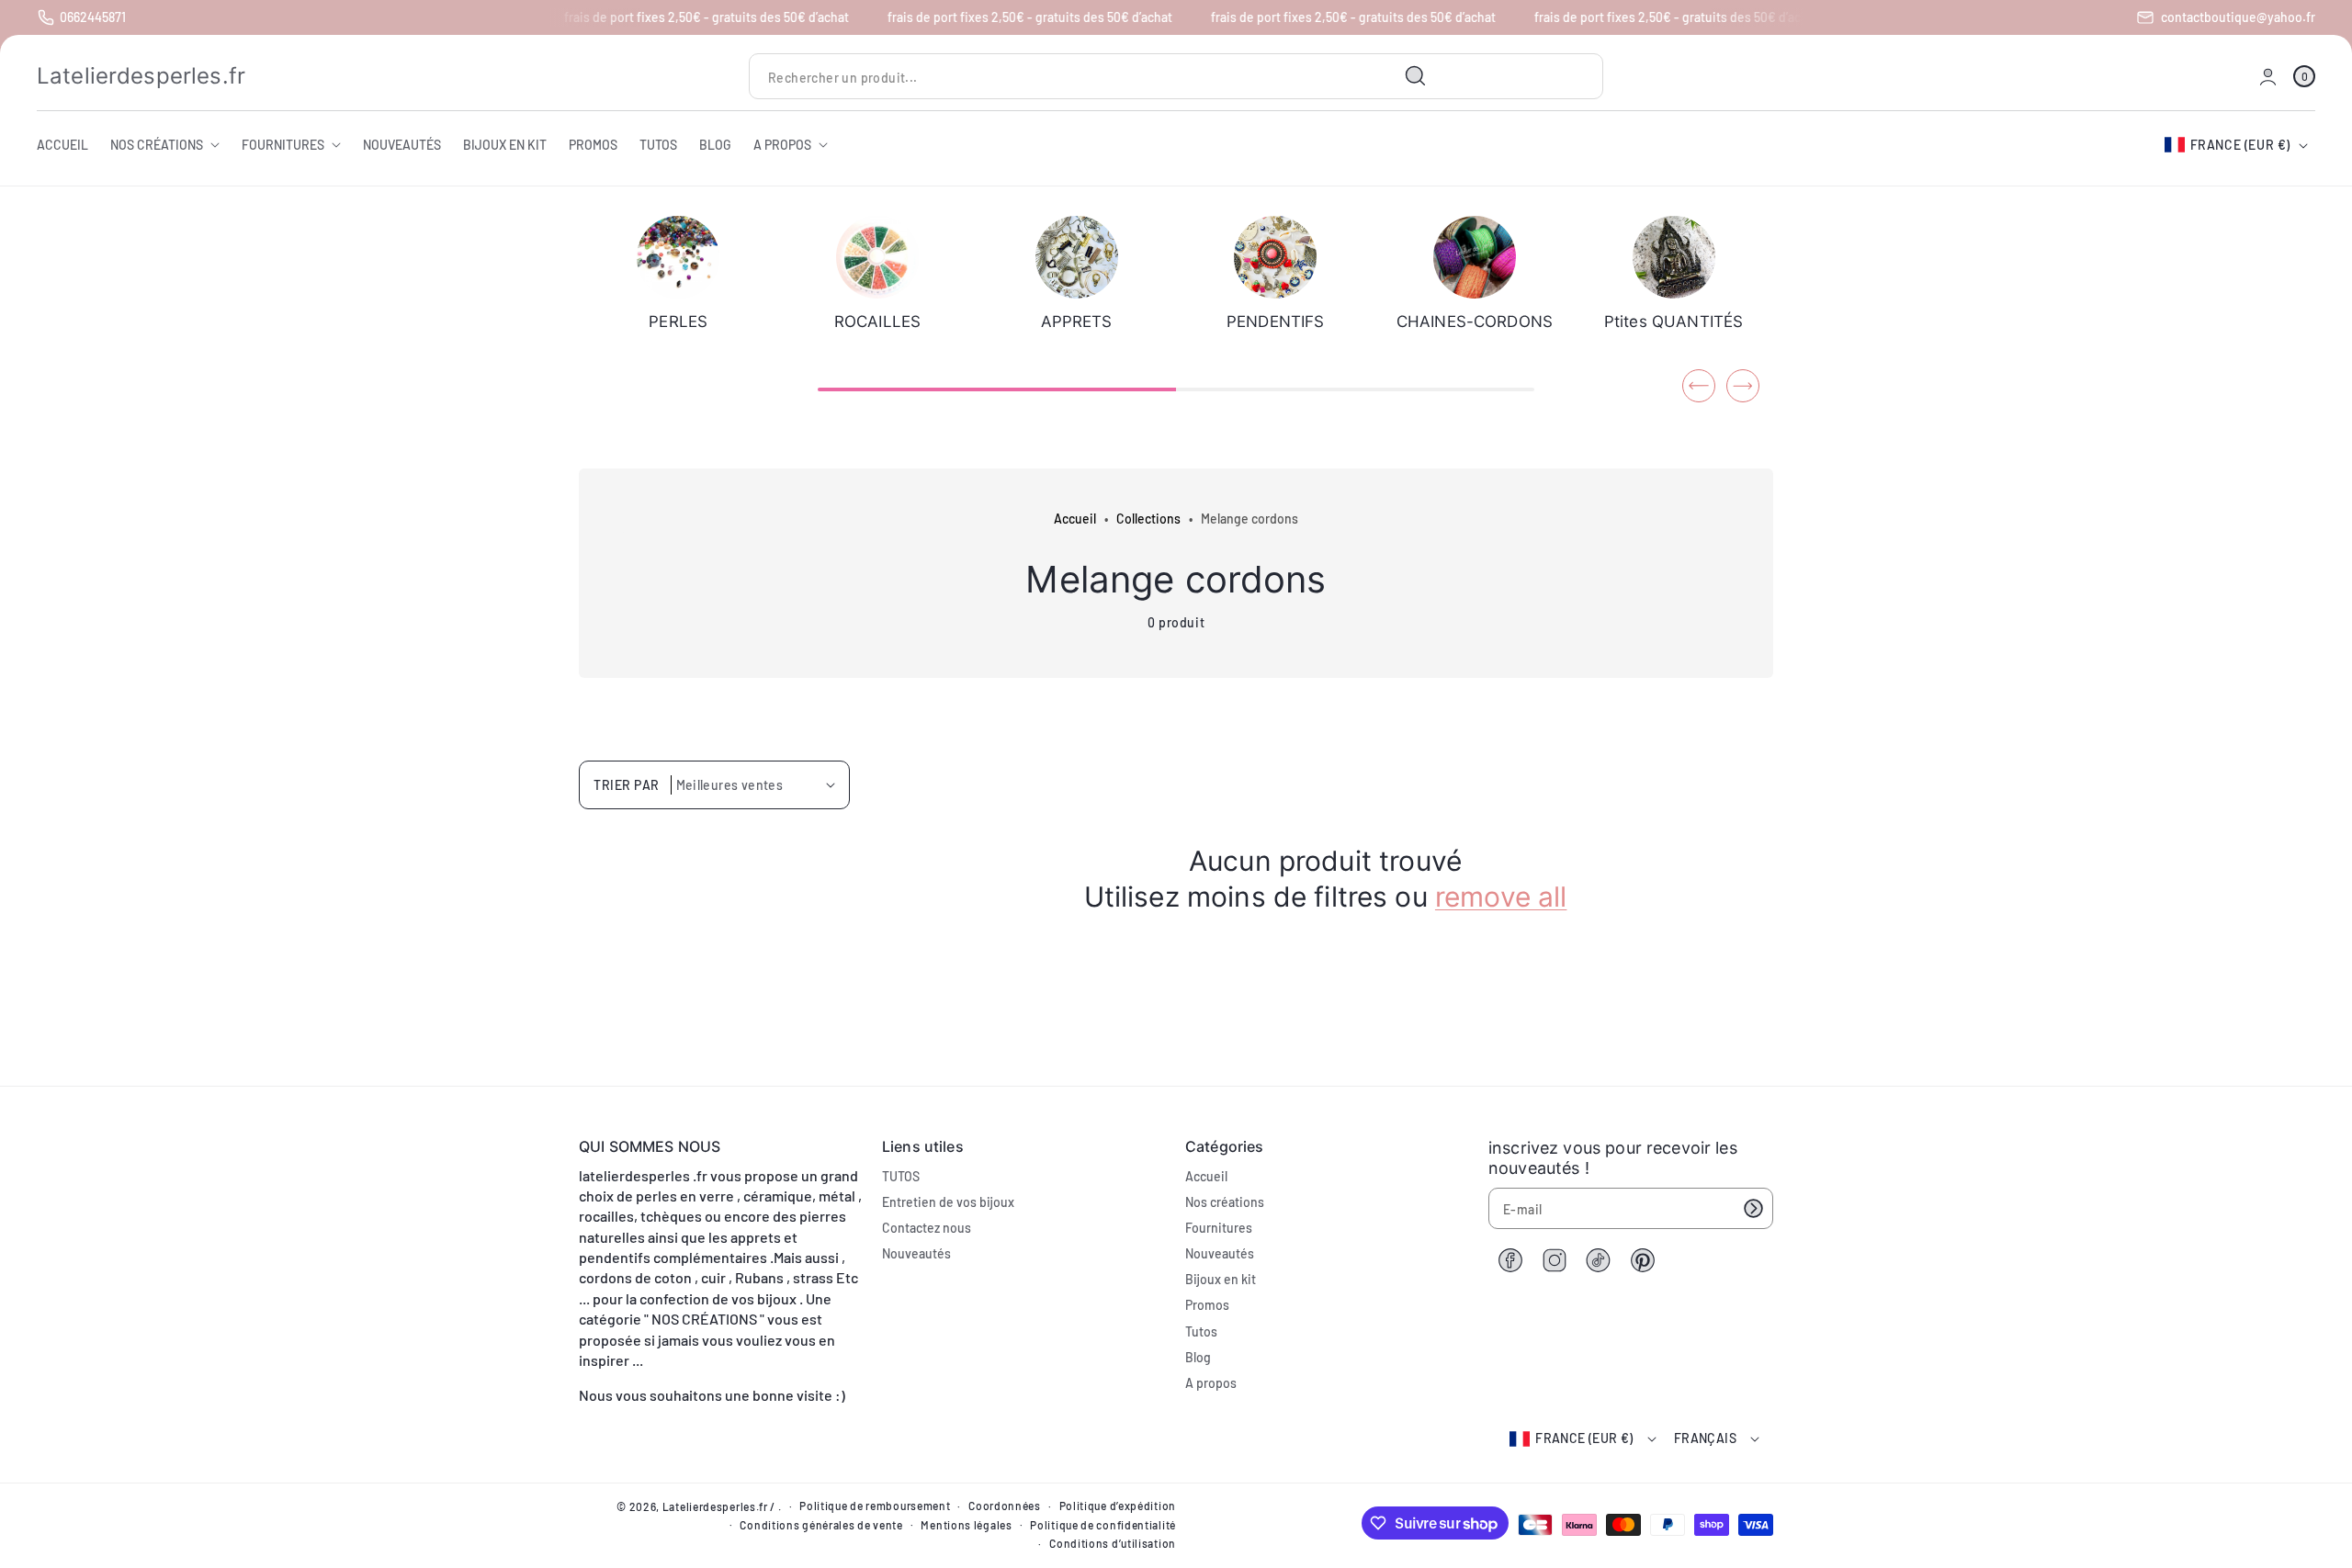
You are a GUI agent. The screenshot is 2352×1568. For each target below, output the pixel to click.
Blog (1198, 1357)
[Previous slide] (1699, 386)
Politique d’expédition (1118, 1506)
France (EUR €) (2240, 145)
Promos (1207, 1305)
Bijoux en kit (1221, 1279)
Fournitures (1219, 1228)
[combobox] (1095, 77)
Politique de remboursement (875, 1506)
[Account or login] (2268, 77)
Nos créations (1225, 1202)
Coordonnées (1005, 1506)
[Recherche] (1416, 76)
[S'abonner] (1753, 1208)
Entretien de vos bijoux (948, 1202)
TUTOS (901, 1176)
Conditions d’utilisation (1113, 1543)
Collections (1148, 519)
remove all (1501, 897)
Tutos (1201, 1331)
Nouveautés (916, 1253)
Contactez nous (927, 1228)
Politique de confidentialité (1103, 1525)
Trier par (627, 785)
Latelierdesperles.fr (715, 1506)
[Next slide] (1743, 386)
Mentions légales (966, 1525)
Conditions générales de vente (821, 1525)
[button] (2304, 77)
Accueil (1075, 519)
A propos (1211, 1383)
